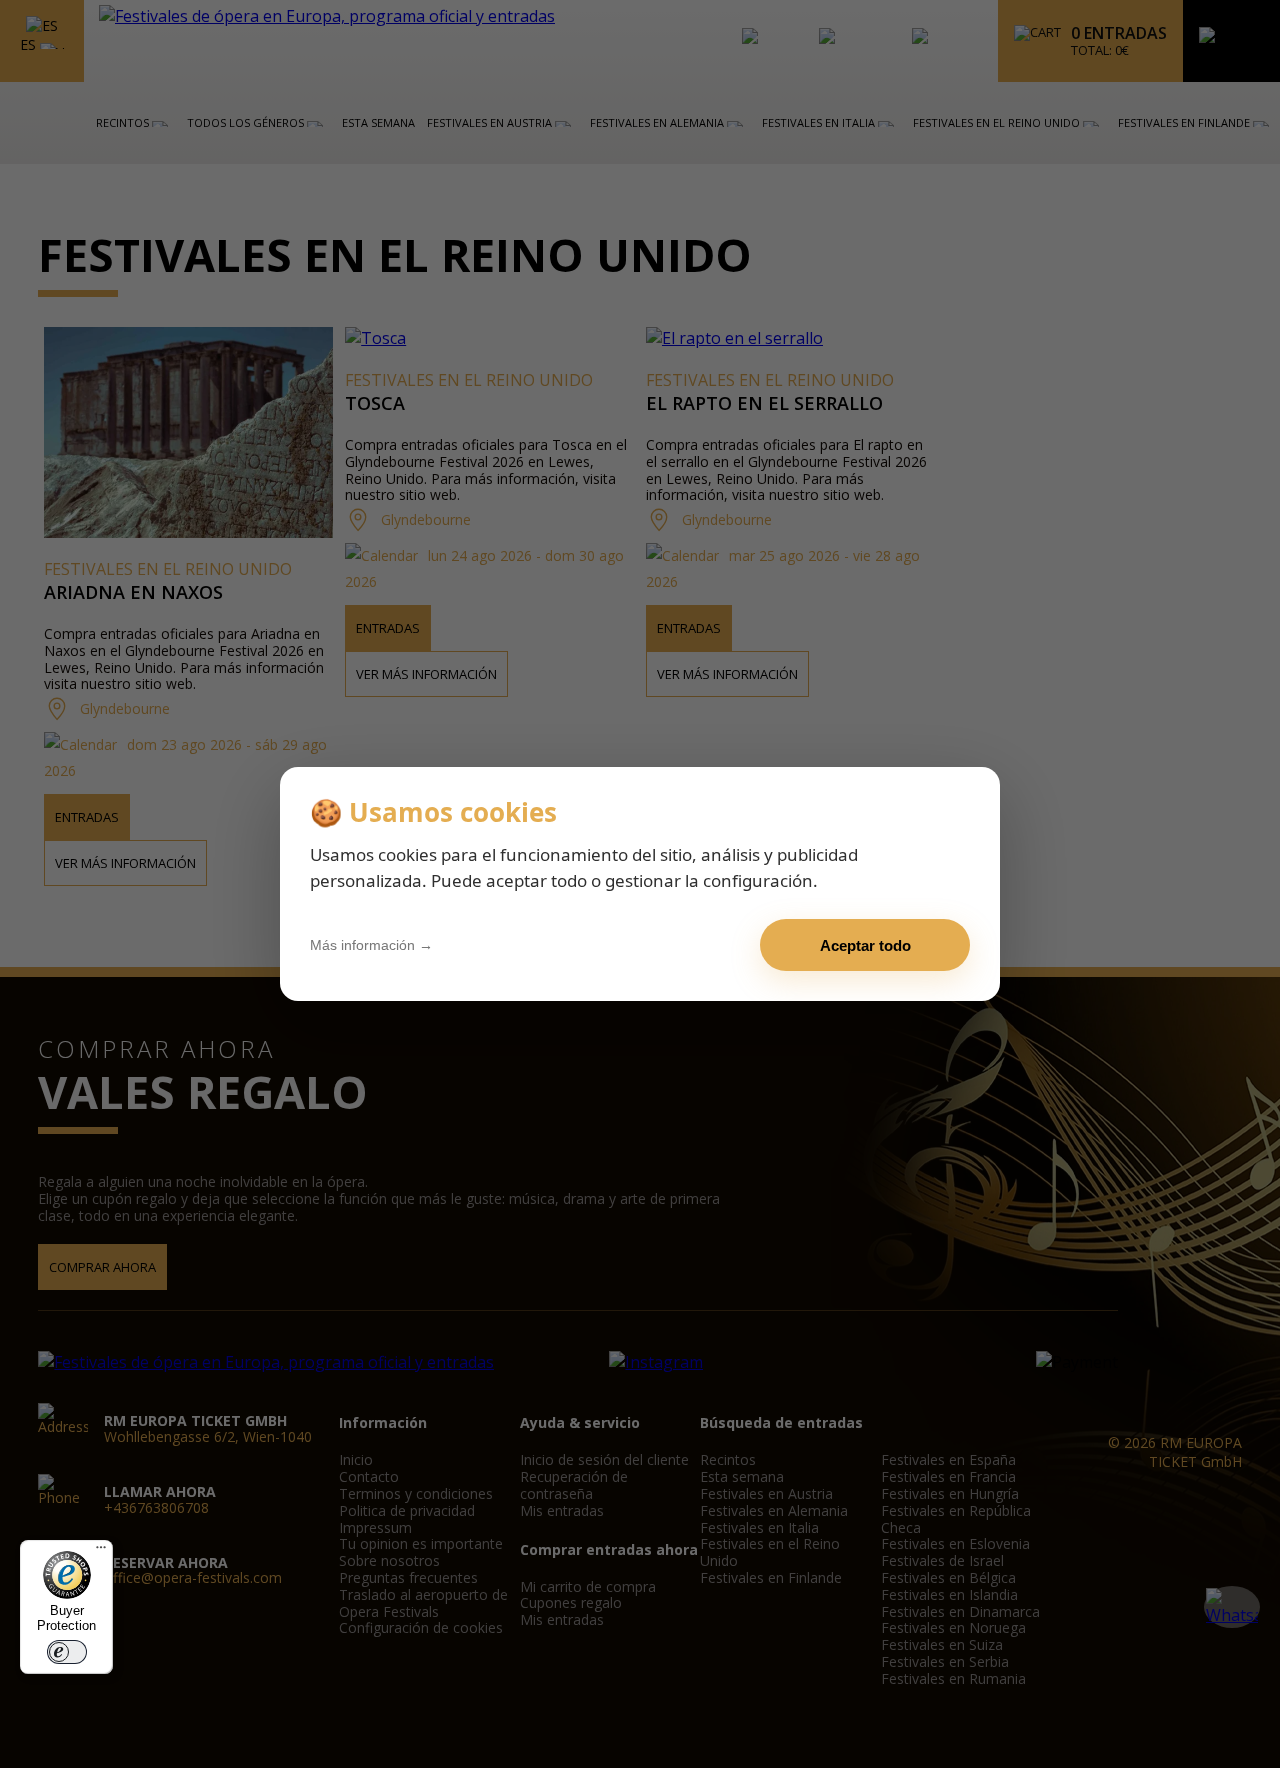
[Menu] (101, 1552)
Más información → (371, 945)
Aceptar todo (865, 945)
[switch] (67, 1652)
